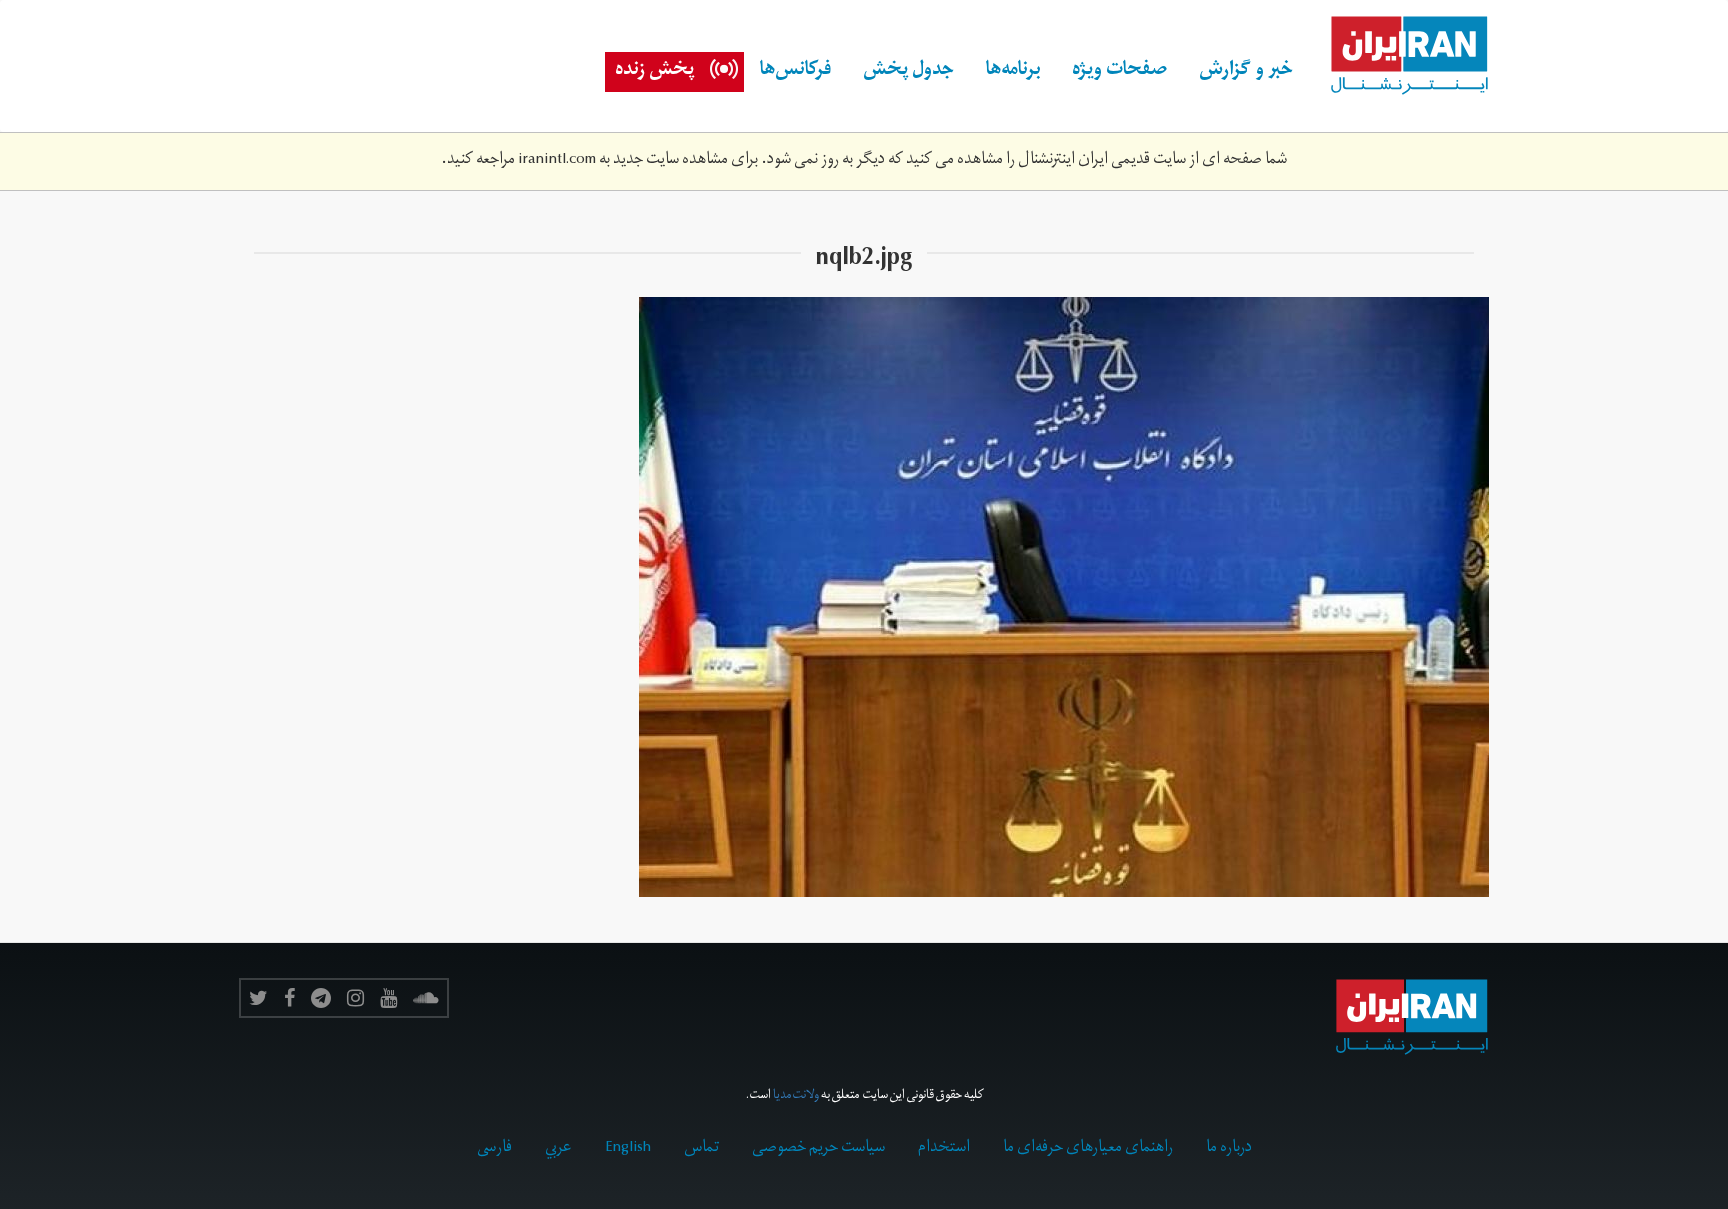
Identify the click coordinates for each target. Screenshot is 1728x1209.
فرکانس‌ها (795, 72)
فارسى (494, 1149)
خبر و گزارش (1246, 72)
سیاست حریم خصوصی (818, 1149)
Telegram (321, 998)
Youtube (388, 998)
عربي (558, 1149)
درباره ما (1229, 1149)
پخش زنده (654, 72)
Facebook (289, 998)
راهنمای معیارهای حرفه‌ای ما (1088, 1149)
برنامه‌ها (1013, 72)
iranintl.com (557, 161)
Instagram (355, 998)
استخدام (944, 1149)
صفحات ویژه (1119, 72)
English (628, 1149)
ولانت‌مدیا (796, 1096)
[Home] (1399, 56)
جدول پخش (908, 72)
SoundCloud (426, 998)
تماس (701, 1149)
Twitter (258, 998)
